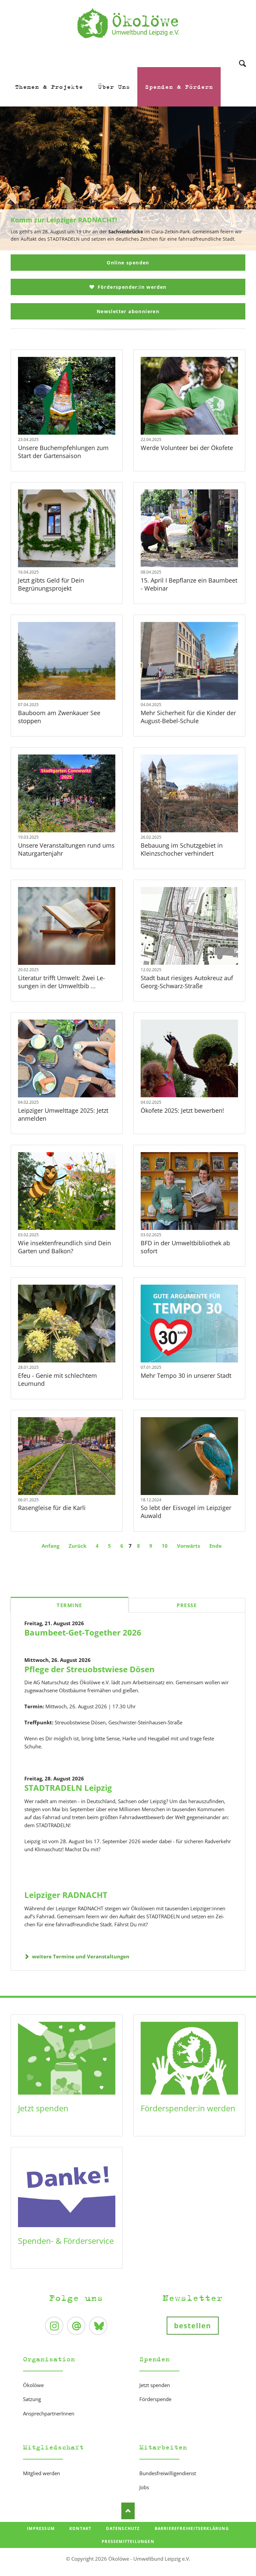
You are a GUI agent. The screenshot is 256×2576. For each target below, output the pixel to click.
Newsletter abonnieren (128, 311)
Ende (215, 1546)
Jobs (144, 2487)
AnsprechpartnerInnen (49, 2413)
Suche (242, 55)
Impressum (41, 2528)
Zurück (77, 1546)
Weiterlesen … (76, 413)
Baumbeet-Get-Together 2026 (83, 1632)
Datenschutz (123, 2528)
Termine (69, 1605)
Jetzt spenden (43, 2108)
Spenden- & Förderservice (66, 2241)
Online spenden (128, 263)
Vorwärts (188, 1546)
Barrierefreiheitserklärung (192, 2528)
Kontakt (80, 2528)
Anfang (50, 1546)
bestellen (193, 2326)
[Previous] (15, 179)
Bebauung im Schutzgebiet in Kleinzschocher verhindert (182, 849)
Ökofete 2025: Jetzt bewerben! (182, 1110)
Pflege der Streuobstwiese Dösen (89, 1669)
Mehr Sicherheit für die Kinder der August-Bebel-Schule (188, 717)
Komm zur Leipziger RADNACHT (125, 247)
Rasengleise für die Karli (52, 1508)
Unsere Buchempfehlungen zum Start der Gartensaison (63, 452)
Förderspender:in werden (131, 287)
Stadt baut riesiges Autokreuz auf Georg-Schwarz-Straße (187, 982)
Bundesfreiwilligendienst (168, 2473)
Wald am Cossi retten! (131, 247)
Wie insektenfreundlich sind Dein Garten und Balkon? (64, 1247)
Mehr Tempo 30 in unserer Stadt (186, 1375)
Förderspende (155, 2399)
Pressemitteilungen (128, 2541)
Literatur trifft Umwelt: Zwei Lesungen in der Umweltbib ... (61, 982)
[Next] (241, 179)
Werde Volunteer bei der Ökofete (187, 448)
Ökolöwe (33, 2385)
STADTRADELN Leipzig (68, 1788)
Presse (187, 1605)
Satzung (32, 2399)
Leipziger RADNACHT (66, 1895)
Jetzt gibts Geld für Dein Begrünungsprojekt (51, 584)
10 (165, 1546)
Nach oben (128, 2511)
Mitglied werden (41, 2473)
